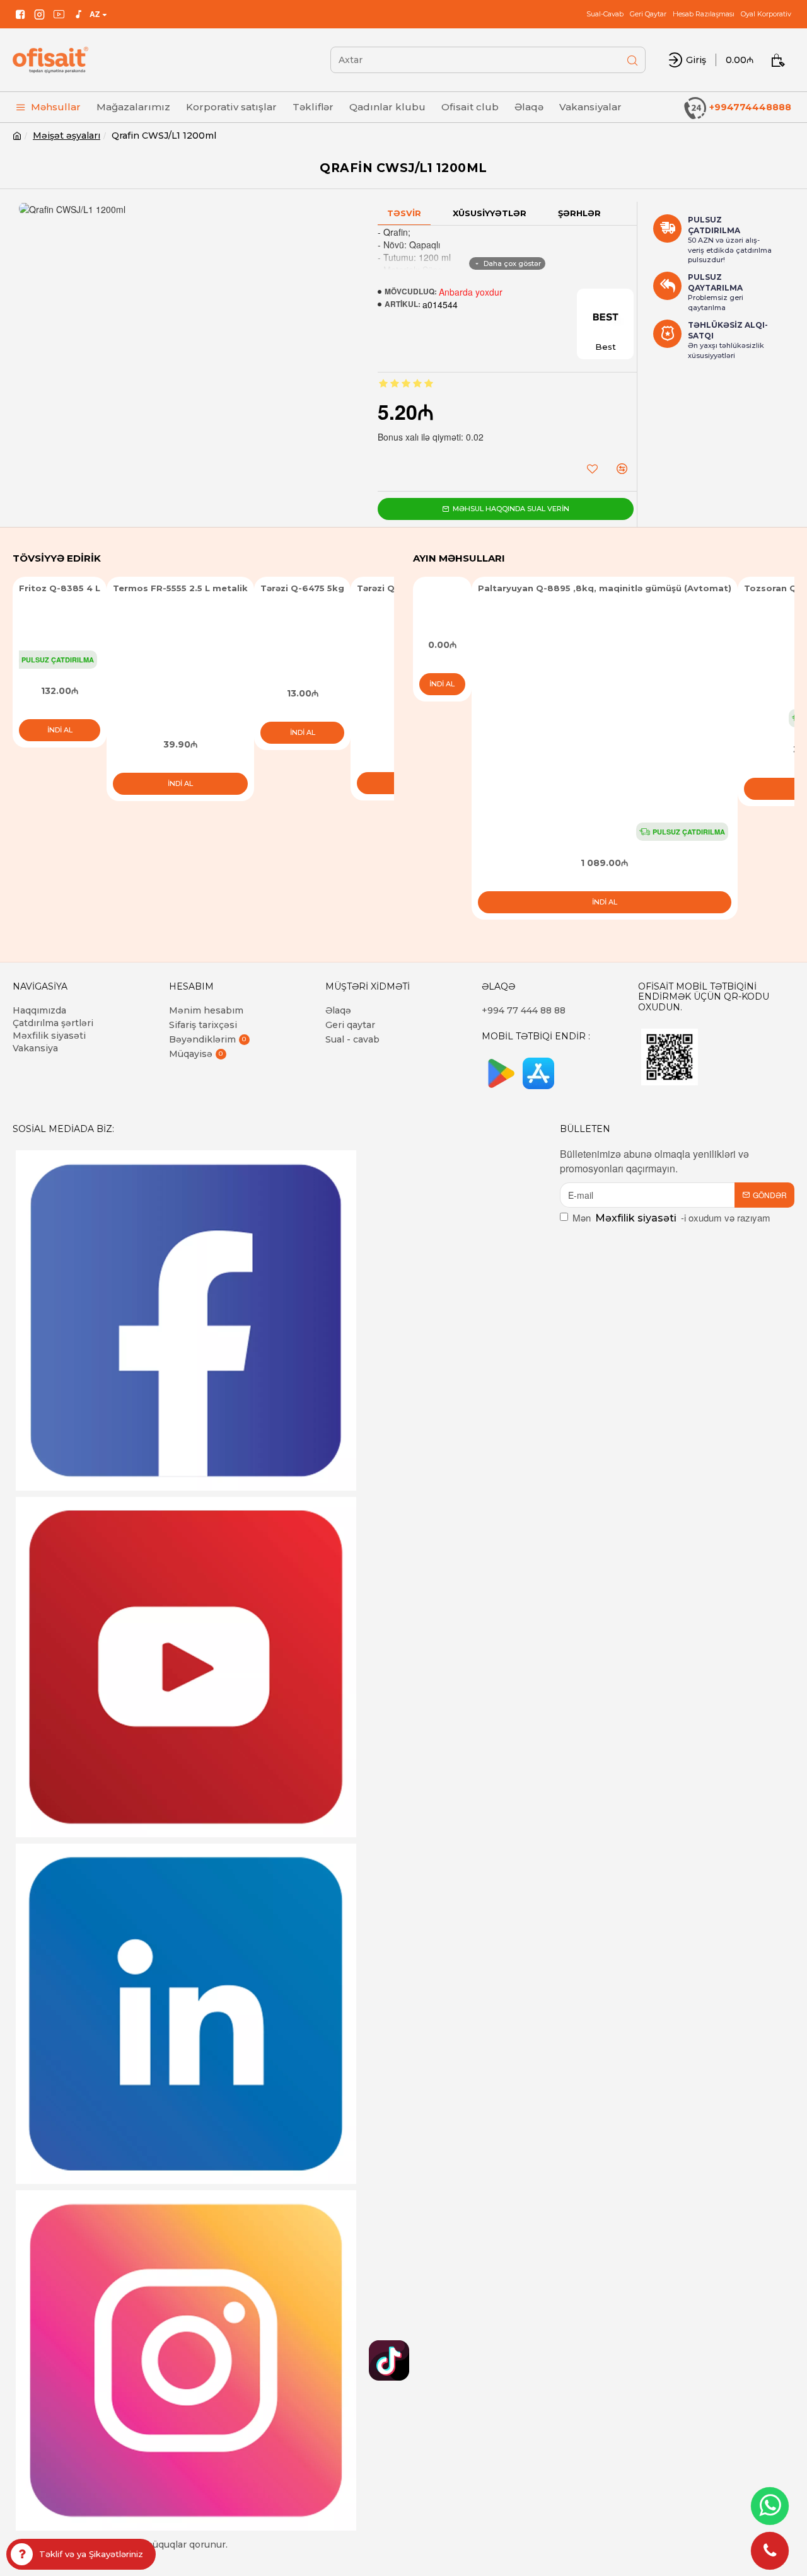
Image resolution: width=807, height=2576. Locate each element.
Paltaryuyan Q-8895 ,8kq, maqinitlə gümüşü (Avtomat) (605, 588)
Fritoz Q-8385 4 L (60, 588)
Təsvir (404, 213)
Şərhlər (579, 213)
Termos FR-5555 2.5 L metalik (180, 588)
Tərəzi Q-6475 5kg (302, 588)
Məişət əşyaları (67, 136)
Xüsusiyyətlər (490, 213)
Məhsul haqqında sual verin (511, 509)
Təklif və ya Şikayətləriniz (91, 2554)
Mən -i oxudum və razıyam (671, 1217)
